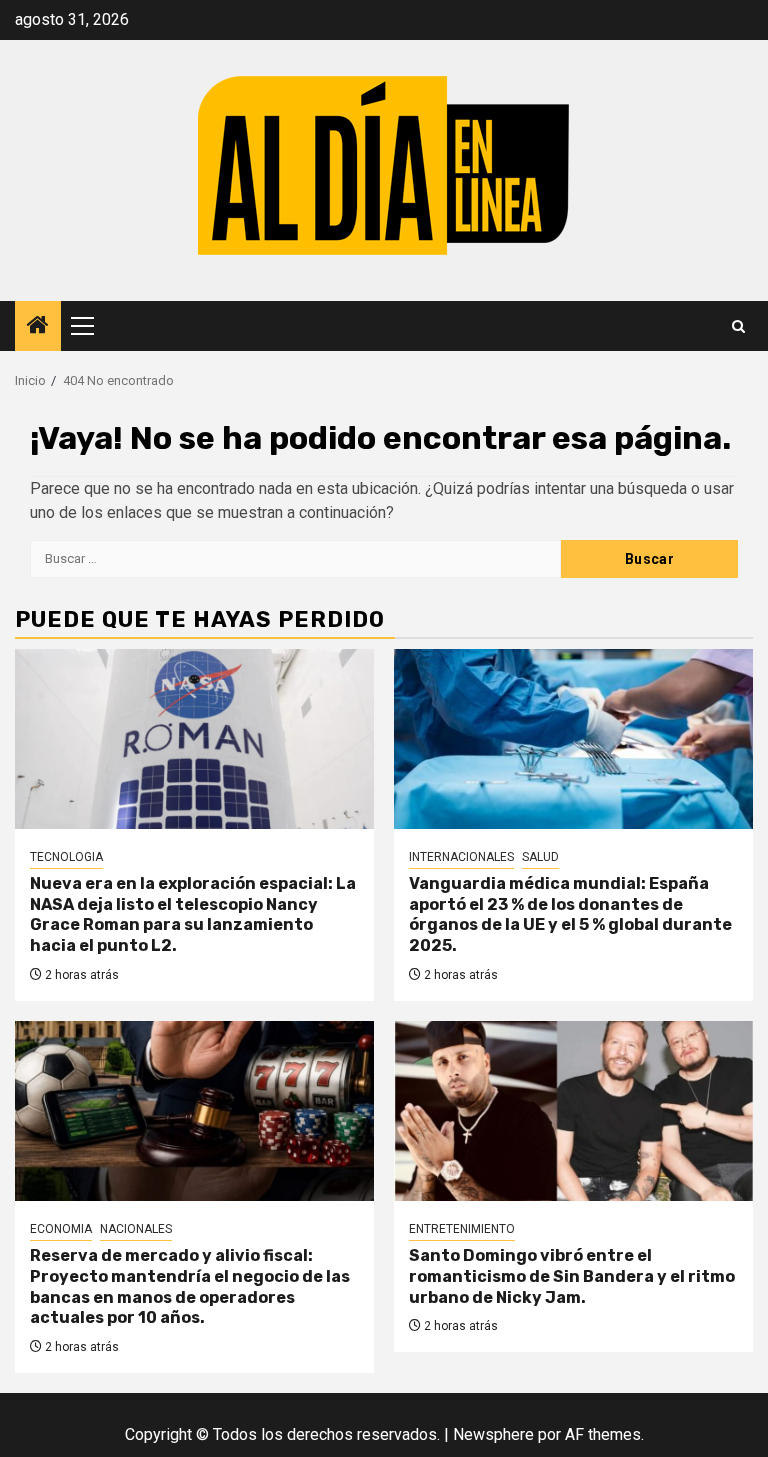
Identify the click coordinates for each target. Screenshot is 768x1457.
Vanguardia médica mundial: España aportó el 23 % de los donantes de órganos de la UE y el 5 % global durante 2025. (570, 914)
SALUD (540, 857)
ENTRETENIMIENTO (462, 1229)
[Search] (738, 326)
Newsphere (493, 1434)
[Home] (38, 327)
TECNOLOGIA (66, 857)
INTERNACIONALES (461, 857)
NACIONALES (136, 1229)
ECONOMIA (61, 1229)
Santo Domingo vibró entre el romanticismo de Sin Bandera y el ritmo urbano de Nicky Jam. (572, 1276)
